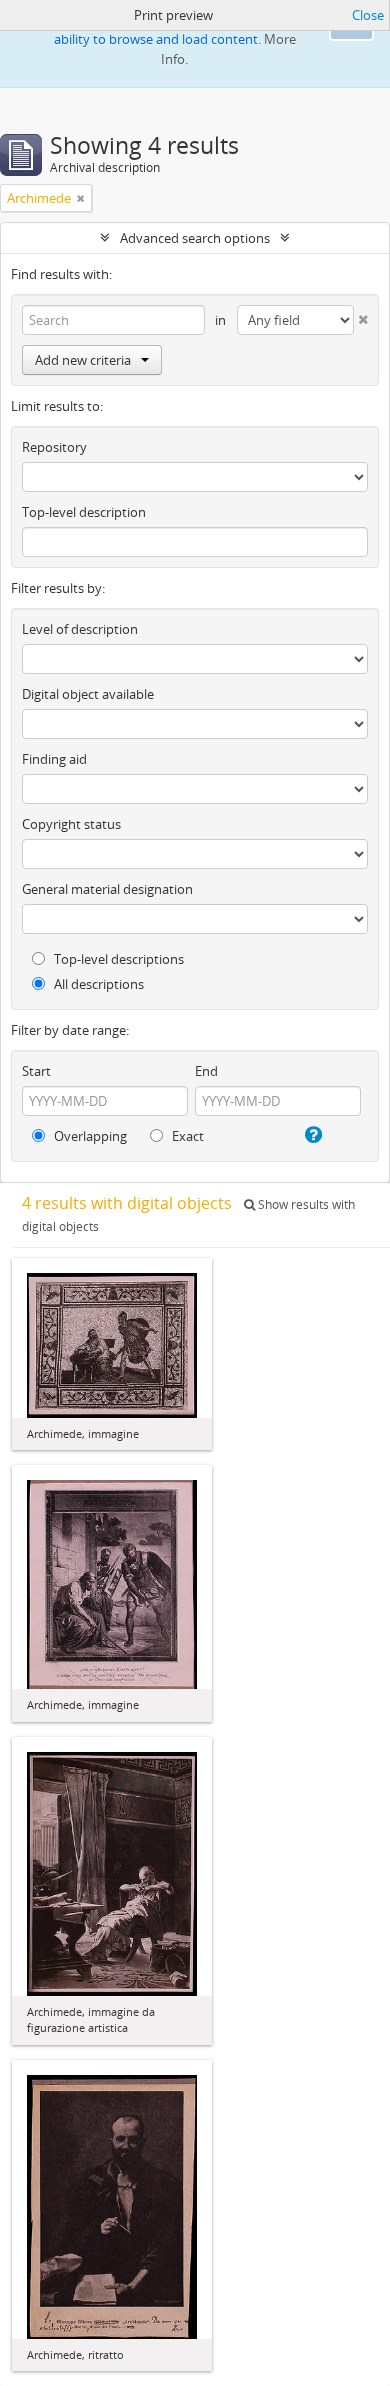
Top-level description (84, 512)
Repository (54, 447)
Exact (186, 1136)
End (206, 1071)
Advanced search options (195, 238)
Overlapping (89, 1136)
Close (368, 15)
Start (36, 1071)
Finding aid (54, 759)
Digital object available (88, 694)
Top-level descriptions (117, 959)
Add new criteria (83, 360)
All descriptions (97, 984)
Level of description (80, 629)
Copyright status (71, 824)
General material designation (107, 889)
